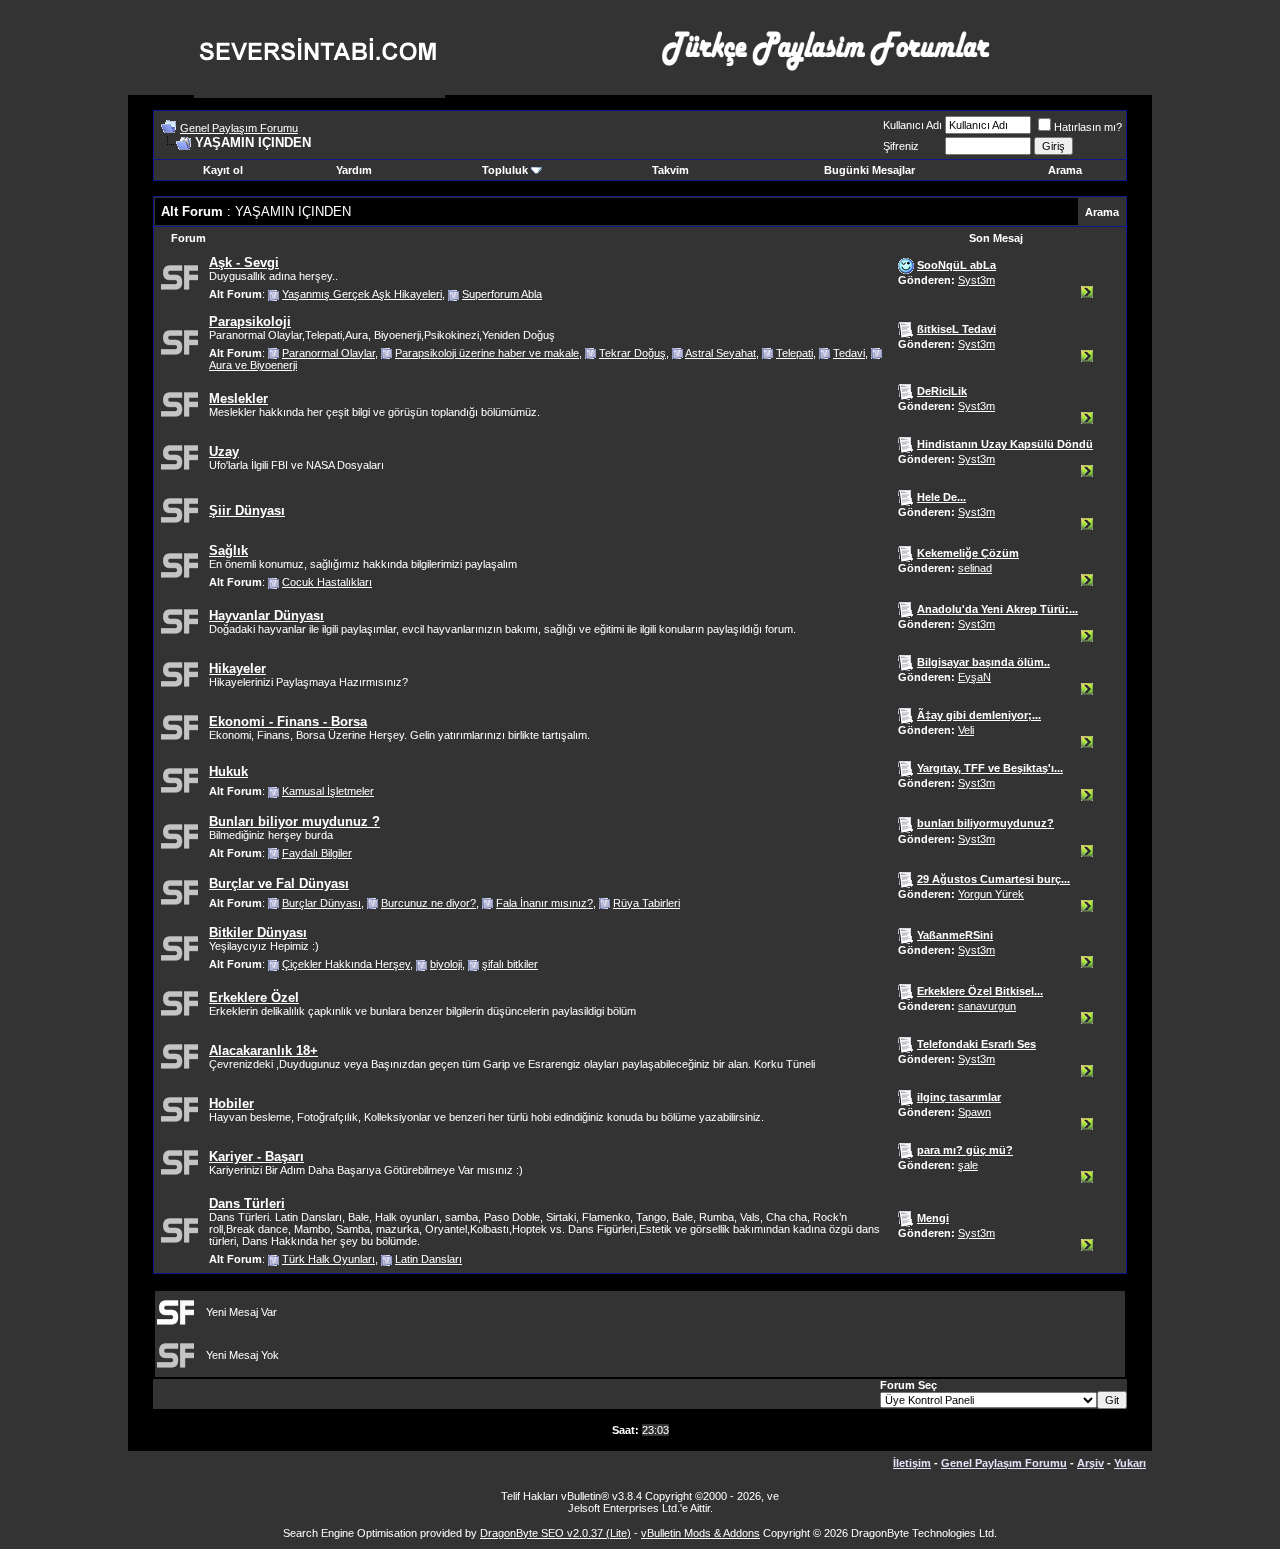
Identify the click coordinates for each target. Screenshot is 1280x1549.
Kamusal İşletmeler (328, 791)
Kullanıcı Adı (912, 125)
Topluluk (505, 170)
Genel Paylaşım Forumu (239, 128)
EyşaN (974, 677)
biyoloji (446, 964)
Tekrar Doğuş (632, 353)
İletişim (912, 1463)
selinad (975, 568)
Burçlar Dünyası (321, 903)
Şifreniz (901, 146)
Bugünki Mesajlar (869, 170)
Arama (1065, 170)
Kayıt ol (223, 170)
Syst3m (976, 280)
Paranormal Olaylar (328, 353)
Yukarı (1130, 1463)
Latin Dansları (428, 1259)
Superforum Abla (502, 294)
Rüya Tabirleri (646, 903)
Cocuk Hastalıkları (327, 582)
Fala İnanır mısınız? (544, 903)
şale (968, 1165)
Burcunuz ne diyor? (428, 903)
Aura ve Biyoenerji (253, 365)
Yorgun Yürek (991, 894)
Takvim (670, 170)
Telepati (794, 353)
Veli (966, 730)
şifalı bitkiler (510, 964)
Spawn (974, 1112)
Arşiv (1090, 1463)
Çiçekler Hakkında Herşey (346, 964)
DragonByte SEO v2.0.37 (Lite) (555, 1533)
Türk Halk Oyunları (328, 1259)
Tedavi (849, 353)
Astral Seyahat (720, 353)
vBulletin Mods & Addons (700, 1533)
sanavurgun (987, 1006)
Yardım (354, 170)
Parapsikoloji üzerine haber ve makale (487, 353)
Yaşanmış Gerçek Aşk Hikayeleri (362, 294)
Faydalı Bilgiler (317, 853)
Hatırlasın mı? (1088, 127)
